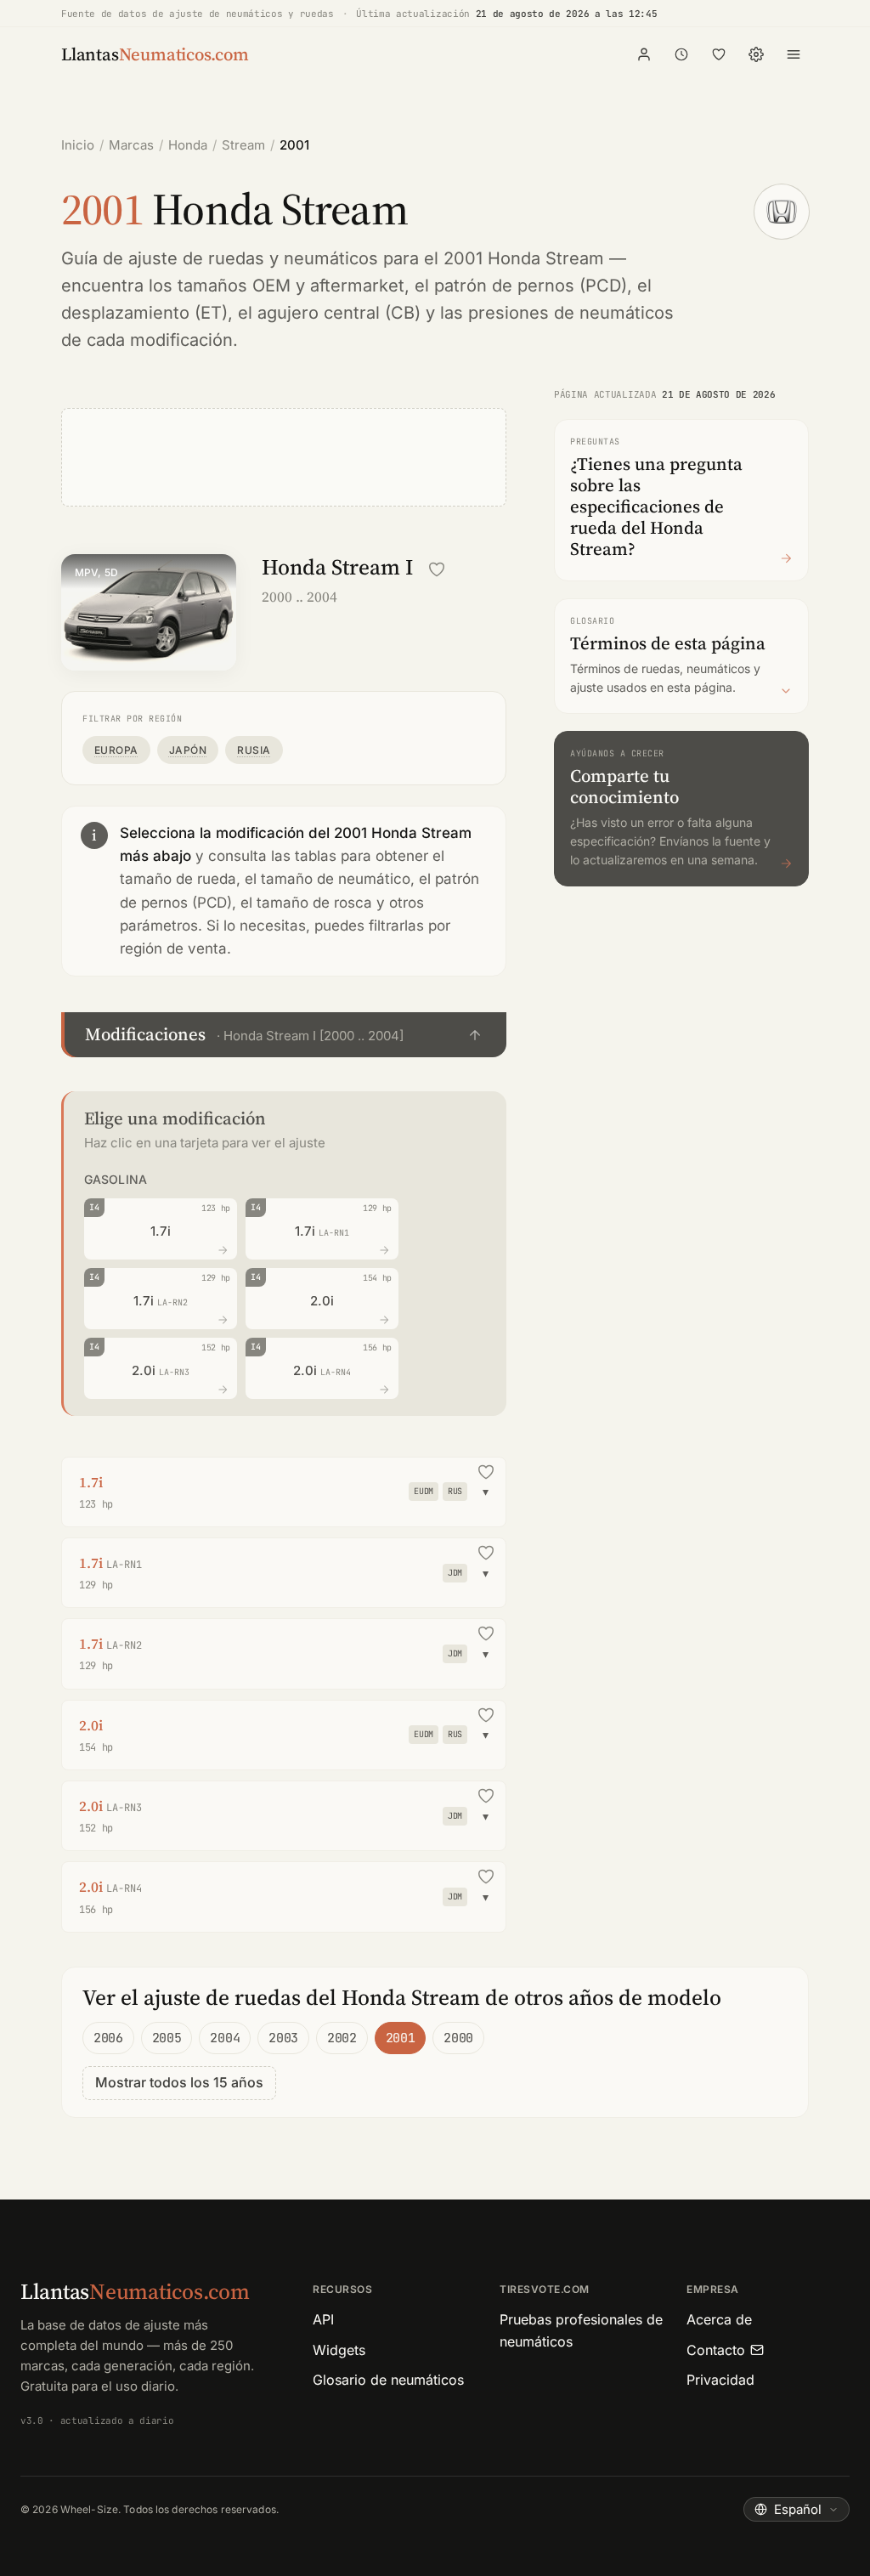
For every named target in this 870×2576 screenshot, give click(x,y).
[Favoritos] (719, 54)
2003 (283, 2038)
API (323, 2319)
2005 (167, 2038)
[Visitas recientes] (681, 54)
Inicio (78, 145)
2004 (225, 2038)
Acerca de (719, 2319)
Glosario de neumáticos (388, 2380)
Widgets (339, 2350)
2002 (342, 2038)
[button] (284, 1035)
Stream (243, 145)
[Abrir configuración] (756, 54)
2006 (108, 2038)
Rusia (254, 750)
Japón (188, 750)
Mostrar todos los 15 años (179, 2082)
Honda (188, 145)
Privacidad (720, 2380)
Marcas (131, 145)
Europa (116, 750)
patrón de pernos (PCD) (531, 286)
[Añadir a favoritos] (437, 569)
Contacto (716, 2350)
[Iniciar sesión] (644, 54)
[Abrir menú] (794, 54)
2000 (458, 2038)
